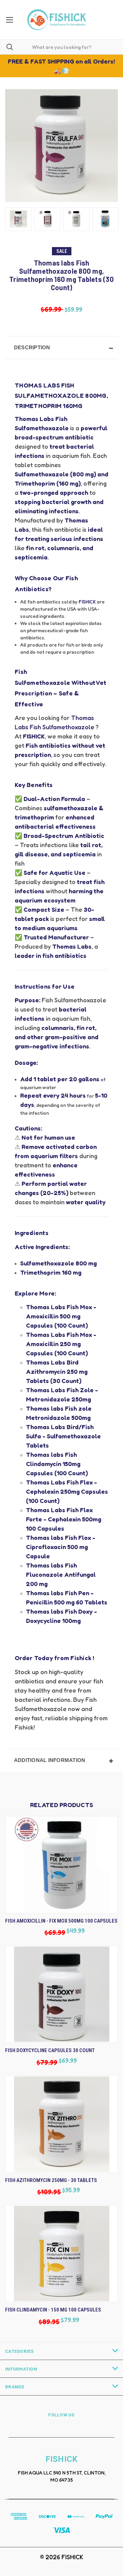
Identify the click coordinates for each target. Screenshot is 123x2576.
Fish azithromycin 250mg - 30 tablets (51, 2180)
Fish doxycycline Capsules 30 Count (50, 2050)
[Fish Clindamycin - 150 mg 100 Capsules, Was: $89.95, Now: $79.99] (61, 2254)
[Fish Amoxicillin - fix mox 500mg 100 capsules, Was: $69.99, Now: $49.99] (61, 1865)
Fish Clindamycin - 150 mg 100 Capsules (53, 2310)
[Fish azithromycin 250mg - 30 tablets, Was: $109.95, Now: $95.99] (61, 2124)
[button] (61, 348)
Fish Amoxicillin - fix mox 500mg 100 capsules (61, 1921)
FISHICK (87, 602)
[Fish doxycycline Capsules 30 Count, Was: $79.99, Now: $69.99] (61, 1994)
